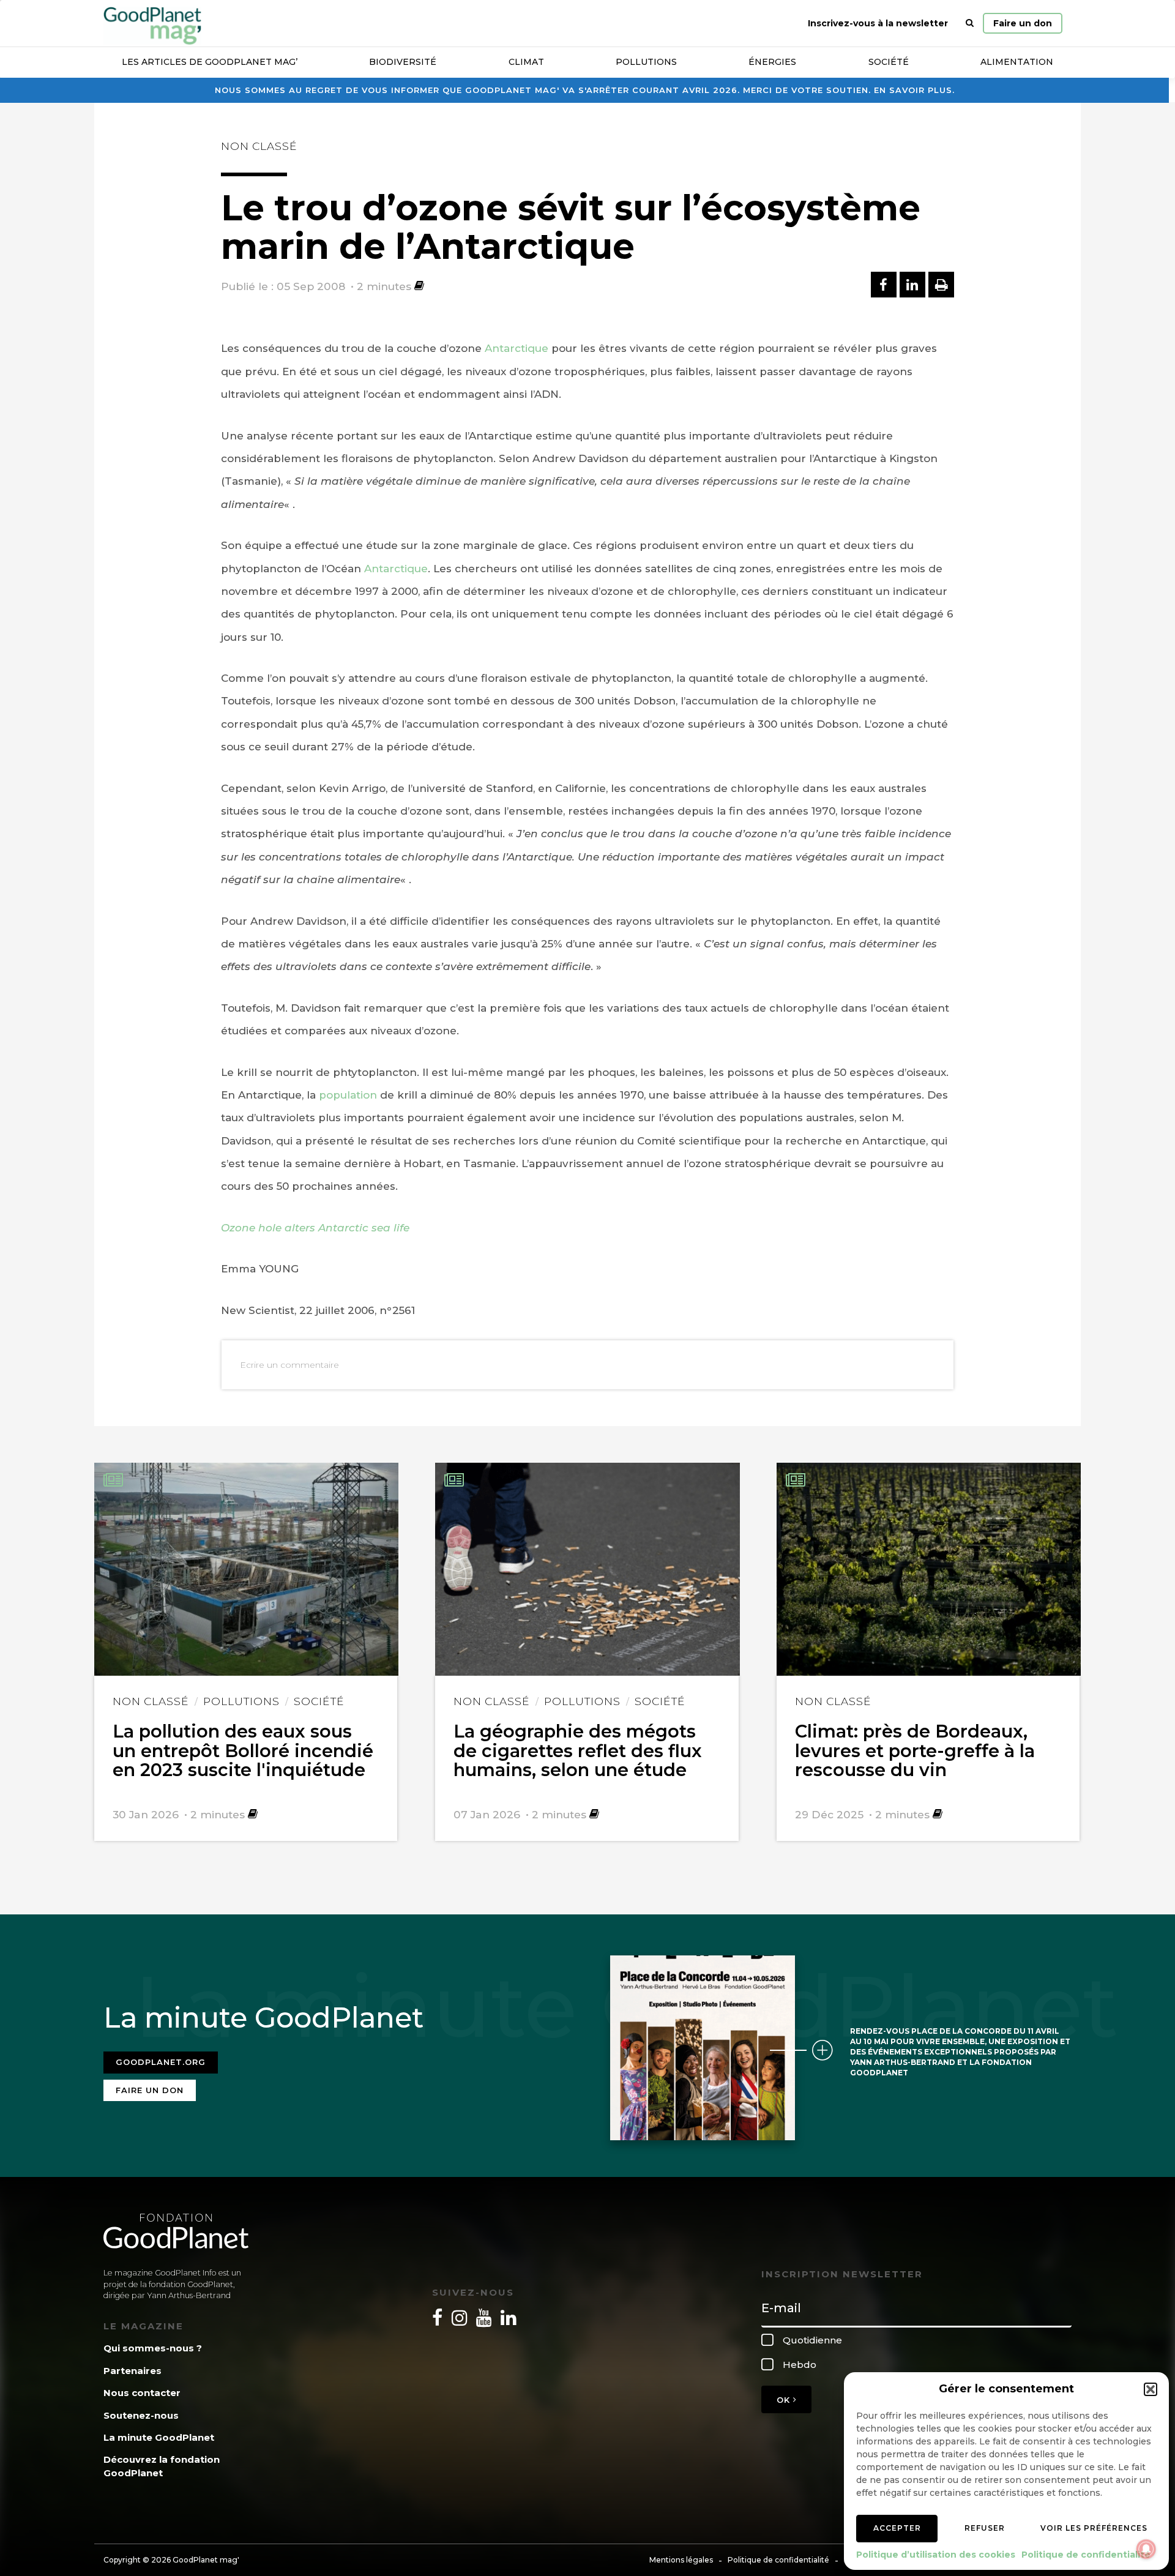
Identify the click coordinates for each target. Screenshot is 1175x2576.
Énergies (772, 62)
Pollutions (646, 62)
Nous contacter (142, 2393)
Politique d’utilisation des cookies (936, 2555)
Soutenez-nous (141, 2415)
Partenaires (132, 2371)
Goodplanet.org (161, 2062)
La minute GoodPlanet (159, 2437)
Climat (526, 62)
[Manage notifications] (1146, 2549)
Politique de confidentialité (1086, 2555)
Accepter (897, 2528)
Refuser (985, 2528)
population (348, 1095)
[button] (1151, 2389)
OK (785, 2400)
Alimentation (1017, 62)
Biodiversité (403, 62)
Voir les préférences (1094, 2528)
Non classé (259, 146)
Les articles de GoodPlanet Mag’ (210, 62)
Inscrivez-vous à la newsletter (878, 23)
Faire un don (1023, 23)
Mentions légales (681, 2560)
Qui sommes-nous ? (153, 2348)
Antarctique (517, 348)
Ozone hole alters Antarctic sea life (315, 1228)
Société (889, 62)
